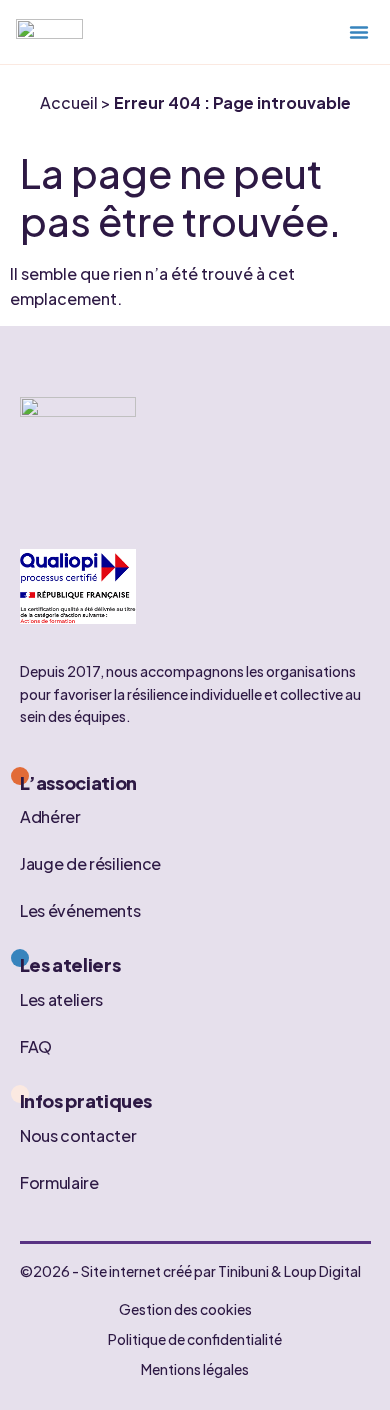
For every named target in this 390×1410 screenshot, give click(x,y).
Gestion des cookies (185, 1309)
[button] (359, 32)
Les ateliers (61, 998)
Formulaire (59, 1181)
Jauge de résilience (90, 863)
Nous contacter (78, 1134)
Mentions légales (195, 1369)
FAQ (36, 1045)
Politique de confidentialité (195, 1339)
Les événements (80, 910)
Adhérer (50, 816)
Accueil (69, 102)
